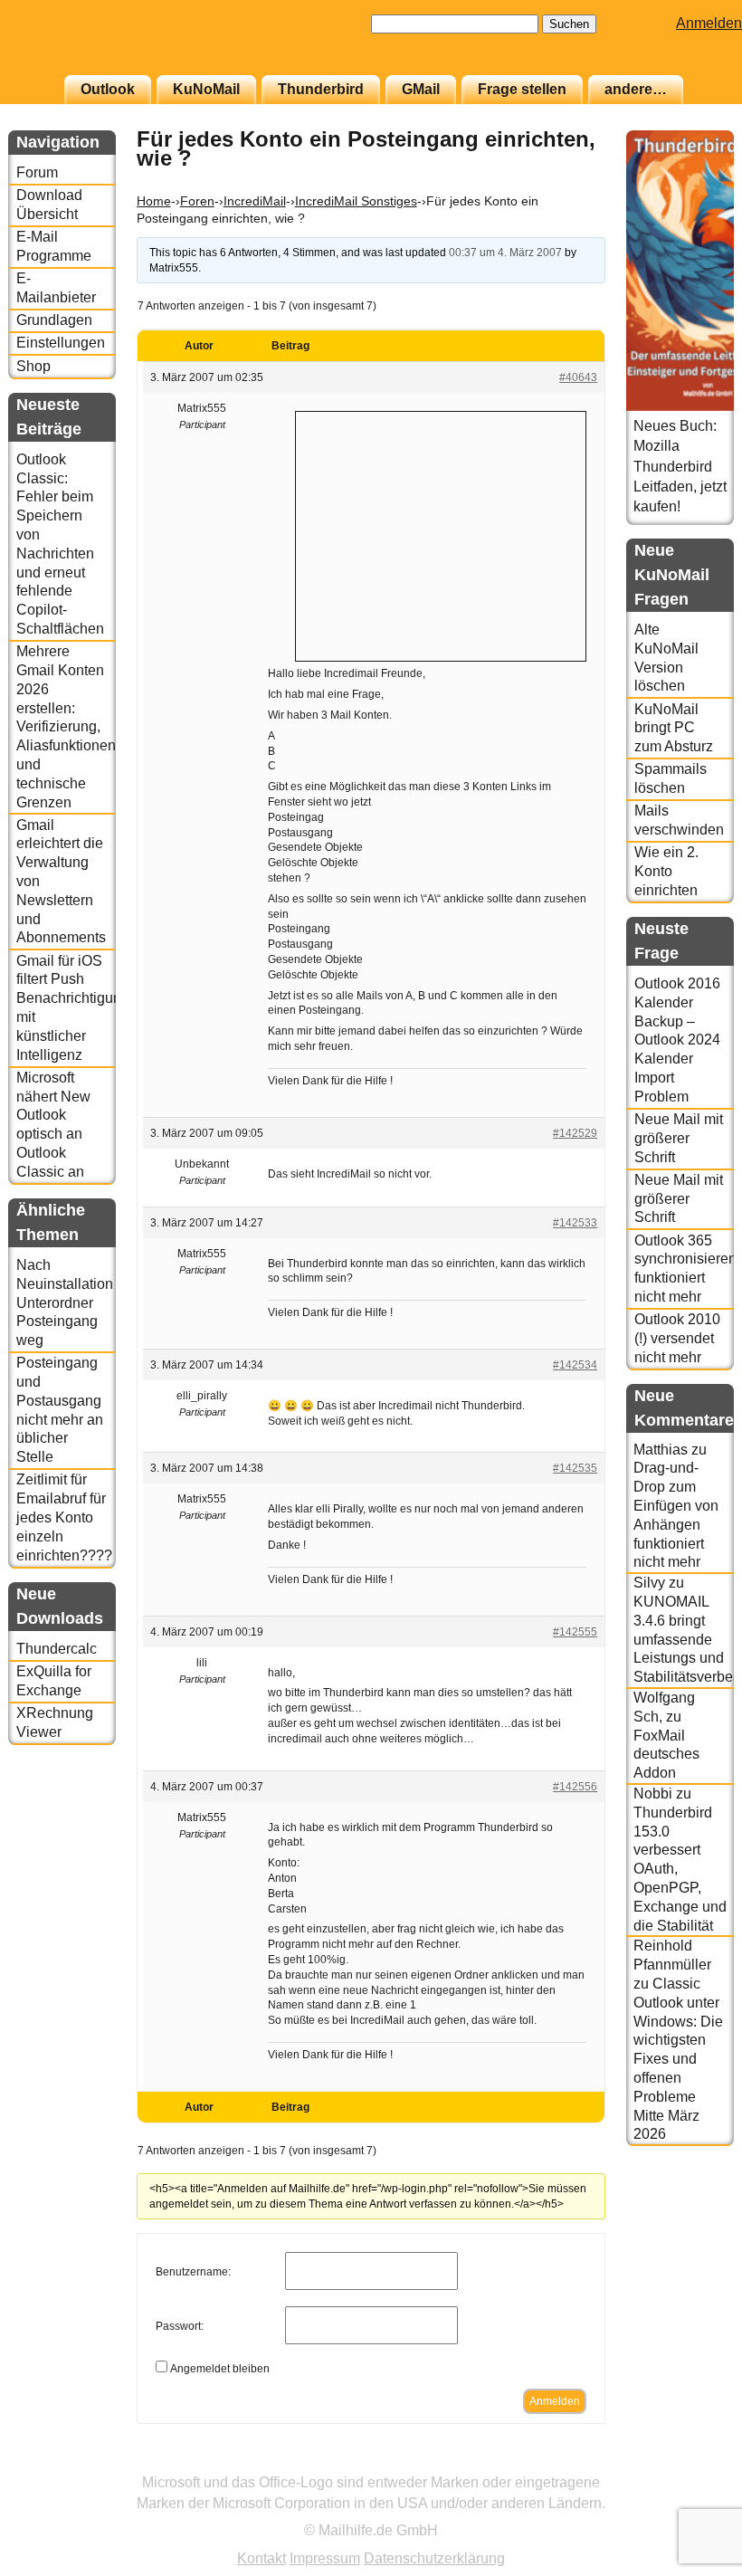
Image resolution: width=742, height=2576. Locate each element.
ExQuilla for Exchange (54, 1681)
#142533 (575, 1223)
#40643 (578, 377)
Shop (33, 366)
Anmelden (709, 23)
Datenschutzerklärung (434, 2558)
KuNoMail (206, 89)
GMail (421, 89)
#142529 (575, 1133)
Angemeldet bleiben (220, 2369)
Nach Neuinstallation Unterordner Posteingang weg (65, 1302)
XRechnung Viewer (55, 1722)
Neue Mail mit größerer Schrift (679, 1138)
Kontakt (262, 2558)
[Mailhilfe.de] (108, 46)
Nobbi (653, 1794)
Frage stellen (522, 89)
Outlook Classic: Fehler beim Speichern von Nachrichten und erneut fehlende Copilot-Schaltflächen (60, 544)
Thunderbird (321, 89)
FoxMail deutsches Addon (666, 1755)
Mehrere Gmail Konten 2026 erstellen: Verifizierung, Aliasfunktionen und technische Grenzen (66, 726)
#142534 (575, 1365)
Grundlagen (54, 320)
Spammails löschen (671, 778)
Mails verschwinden (679, 820)
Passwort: (180, 2326)
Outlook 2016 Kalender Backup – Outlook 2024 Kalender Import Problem (677, 1040)
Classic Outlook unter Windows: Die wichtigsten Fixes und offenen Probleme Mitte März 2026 (678, 2059)
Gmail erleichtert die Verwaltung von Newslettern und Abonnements (61, 882)
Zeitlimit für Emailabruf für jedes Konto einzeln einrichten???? (64, 1517)
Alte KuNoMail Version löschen (666, 658)
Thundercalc (57, 1649)
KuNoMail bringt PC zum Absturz (674, 728)
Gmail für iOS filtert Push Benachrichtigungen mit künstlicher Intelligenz (66, 1008)
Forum (37, 172)
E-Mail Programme (54, 246)
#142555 (575, 1632)
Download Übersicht (49, 205)
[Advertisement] (441, 534)
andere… (636, 89)
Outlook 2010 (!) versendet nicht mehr (677, 1338)
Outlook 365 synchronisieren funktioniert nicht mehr (684, 1269)
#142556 (575, 1787)
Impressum (325, 2558)
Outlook (108, 89)
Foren (197, 201)
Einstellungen (61, 343)
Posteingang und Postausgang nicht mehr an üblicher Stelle (60, 1410)
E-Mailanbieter (56, 288)
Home (154, 201)
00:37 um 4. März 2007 (505, 253)
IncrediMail (255, 201)
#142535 (575, 1468)
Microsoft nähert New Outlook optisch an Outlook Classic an (53, 1125)
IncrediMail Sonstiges (356, 201)
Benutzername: (193, 2272)
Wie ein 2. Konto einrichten (666, 871)
